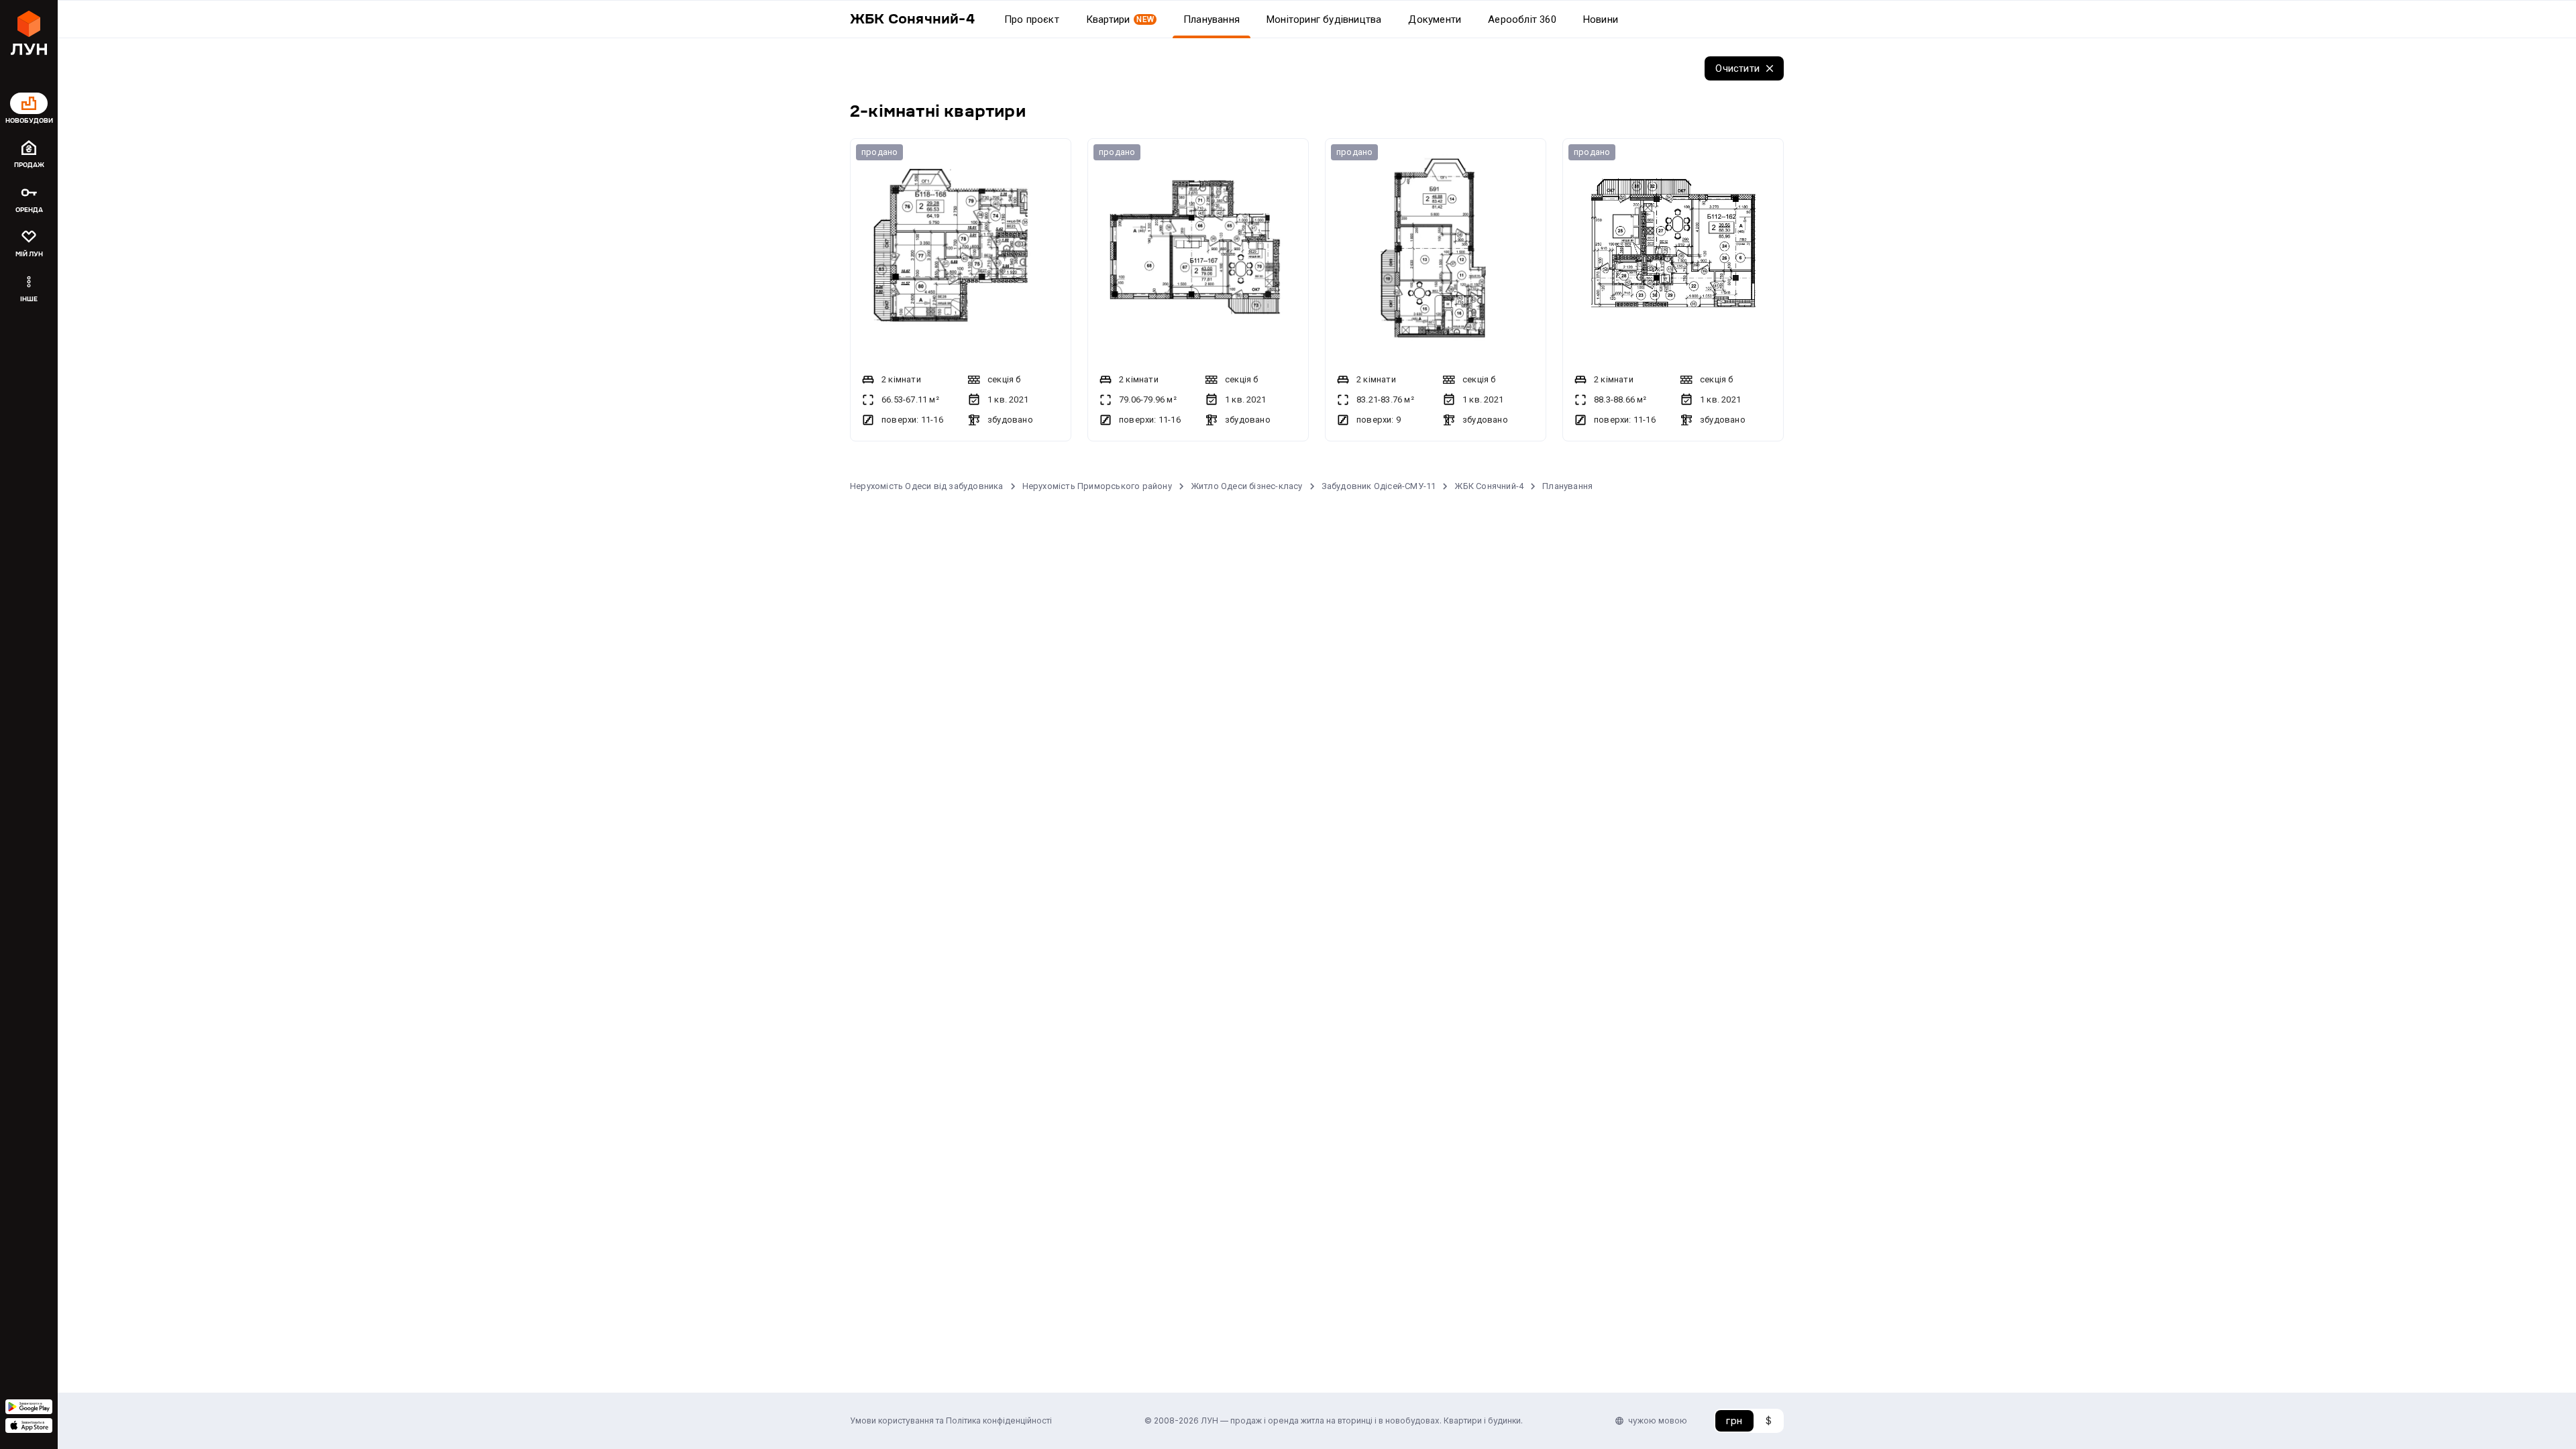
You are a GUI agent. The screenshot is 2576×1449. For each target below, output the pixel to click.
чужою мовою (1658, 1420)
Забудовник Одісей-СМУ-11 (1379, 486)
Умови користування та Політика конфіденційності (951, 1420)
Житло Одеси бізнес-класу (1247, 486)
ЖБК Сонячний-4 (1489, 486)
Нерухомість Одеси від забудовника (927, 486)
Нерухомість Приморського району (1097, 486)
